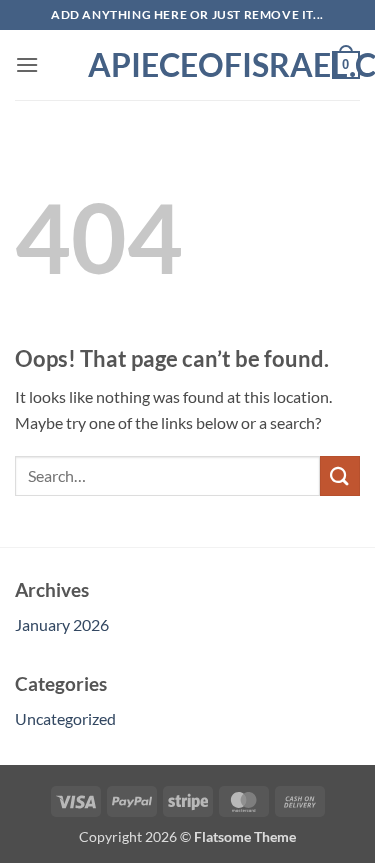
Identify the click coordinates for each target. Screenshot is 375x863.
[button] (27, 64)
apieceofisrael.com (188, 65)
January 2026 (62, 624)
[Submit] (340, 475)
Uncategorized (65, 718)
